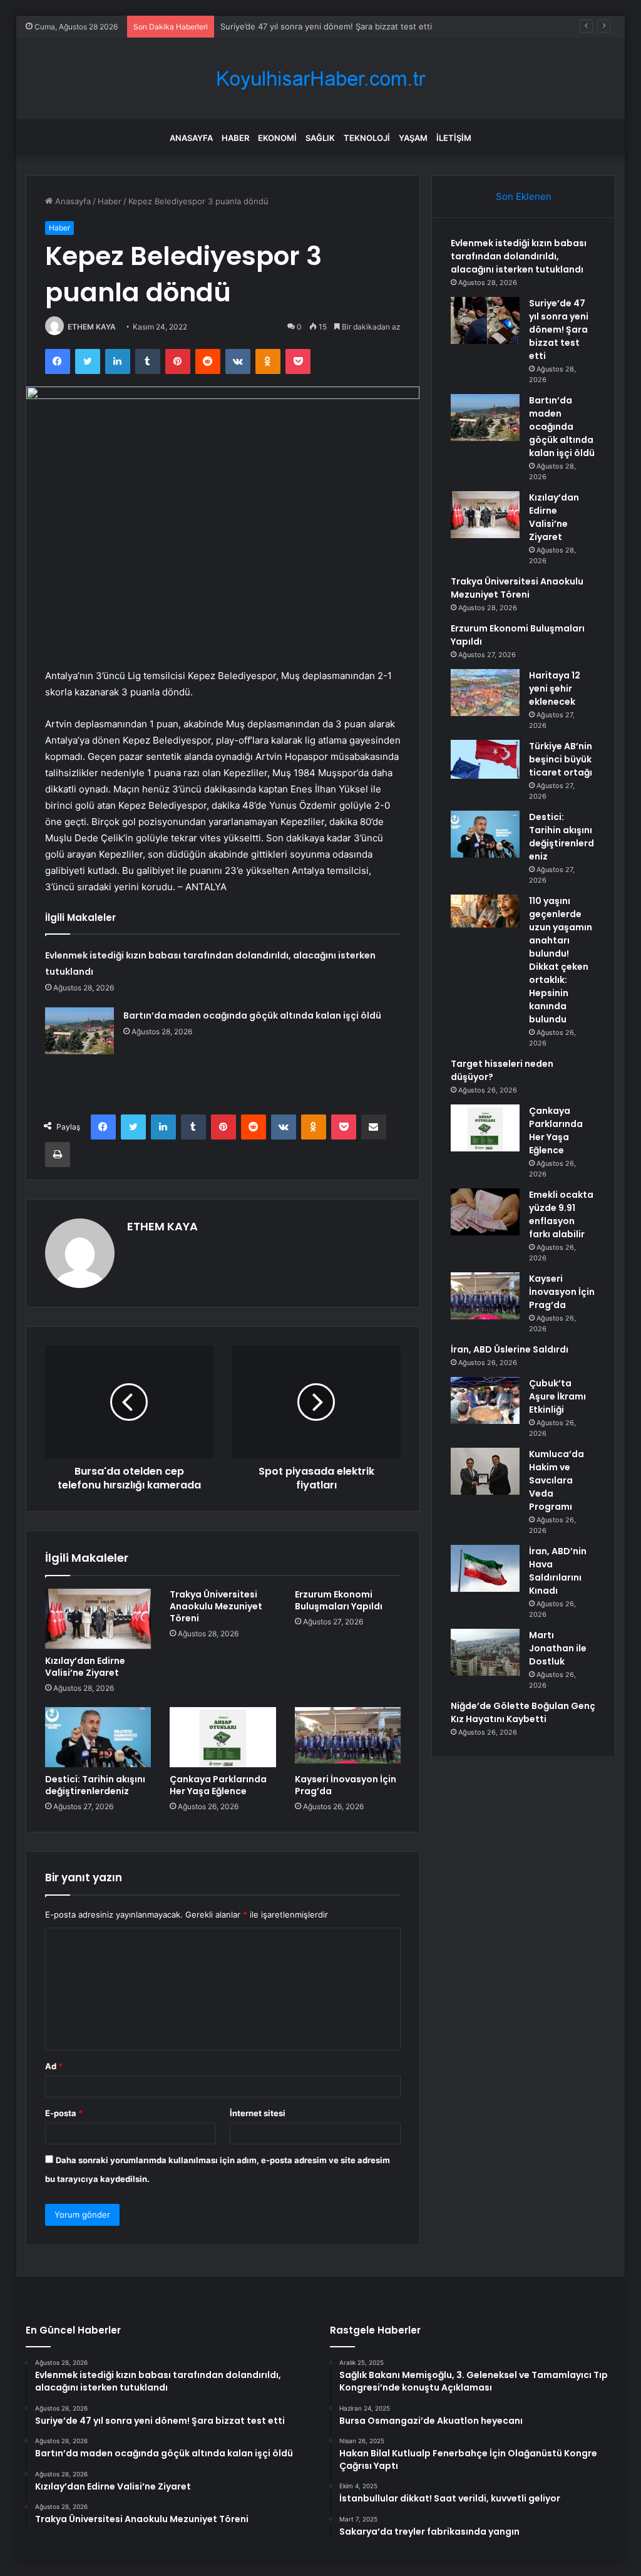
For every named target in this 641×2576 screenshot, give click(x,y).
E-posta (64, 2113)
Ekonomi (277, 138)
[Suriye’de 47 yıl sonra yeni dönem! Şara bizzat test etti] (485, 320)
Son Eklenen (524, 196)
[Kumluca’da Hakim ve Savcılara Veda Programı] (485, 1471)
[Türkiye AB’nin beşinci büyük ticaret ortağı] (485, 759)
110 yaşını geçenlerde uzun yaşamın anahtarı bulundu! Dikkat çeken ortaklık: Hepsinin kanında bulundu (561, 960)
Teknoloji (367, 138)
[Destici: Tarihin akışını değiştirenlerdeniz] (98, 1737)
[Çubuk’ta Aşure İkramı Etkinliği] (485, 1400)
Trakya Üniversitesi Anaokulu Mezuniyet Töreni (216, 1606)
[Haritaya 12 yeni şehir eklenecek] (485, 693)
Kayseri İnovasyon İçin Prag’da (346, 1785)
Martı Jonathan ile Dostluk (558, 1648)
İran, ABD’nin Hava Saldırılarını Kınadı (558, 1571)
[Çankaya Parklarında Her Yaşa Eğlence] (223, 1737)
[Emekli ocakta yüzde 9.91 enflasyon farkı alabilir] (485, 1212)
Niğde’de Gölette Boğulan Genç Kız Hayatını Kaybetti (523, 1712)
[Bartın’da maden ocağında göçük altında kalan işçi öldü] (79, 1031)
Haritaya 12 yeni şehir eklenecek (555, 688)
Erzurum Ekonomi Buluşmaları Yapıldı (339, 1600)
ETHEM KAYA (92, 327)
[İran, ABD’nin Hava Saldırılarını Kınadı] (485, 1568)
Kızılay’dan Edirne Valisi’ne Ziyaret (85, 1667)
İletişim (454, 138)
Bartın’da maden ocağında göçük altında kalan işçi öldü (252, 1015)
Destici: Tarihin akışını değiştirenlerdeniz (95, 1785)
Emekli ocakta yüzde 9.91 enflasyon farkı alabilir (561, 1214)
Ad (54, 2066)
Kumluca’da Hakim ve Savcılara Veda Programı (556, 1480)
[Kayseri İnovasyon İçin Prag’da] (348, 1737)
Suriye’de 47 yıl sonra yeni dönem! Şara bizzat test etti (559, 330)
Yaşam (413, 138)
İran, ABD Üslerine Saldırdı (510, 1349)
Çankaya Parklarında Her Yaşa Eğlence (218, 1785)
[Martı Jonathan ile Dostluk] (485, 1652)
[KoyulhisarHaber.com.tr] (320, 79)
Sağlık (320, 138)
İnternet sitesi (258, 2113)
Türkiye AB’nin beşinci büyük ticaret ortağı (561, 759)
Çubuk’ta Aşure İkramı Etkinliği (557, 1396)
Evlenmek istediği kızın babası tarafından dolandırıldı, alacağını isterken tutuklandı (519, 256)
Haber (235, 138)
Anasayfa (191, 138)
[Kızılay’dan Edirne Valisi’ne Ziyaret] (98, 1619)
